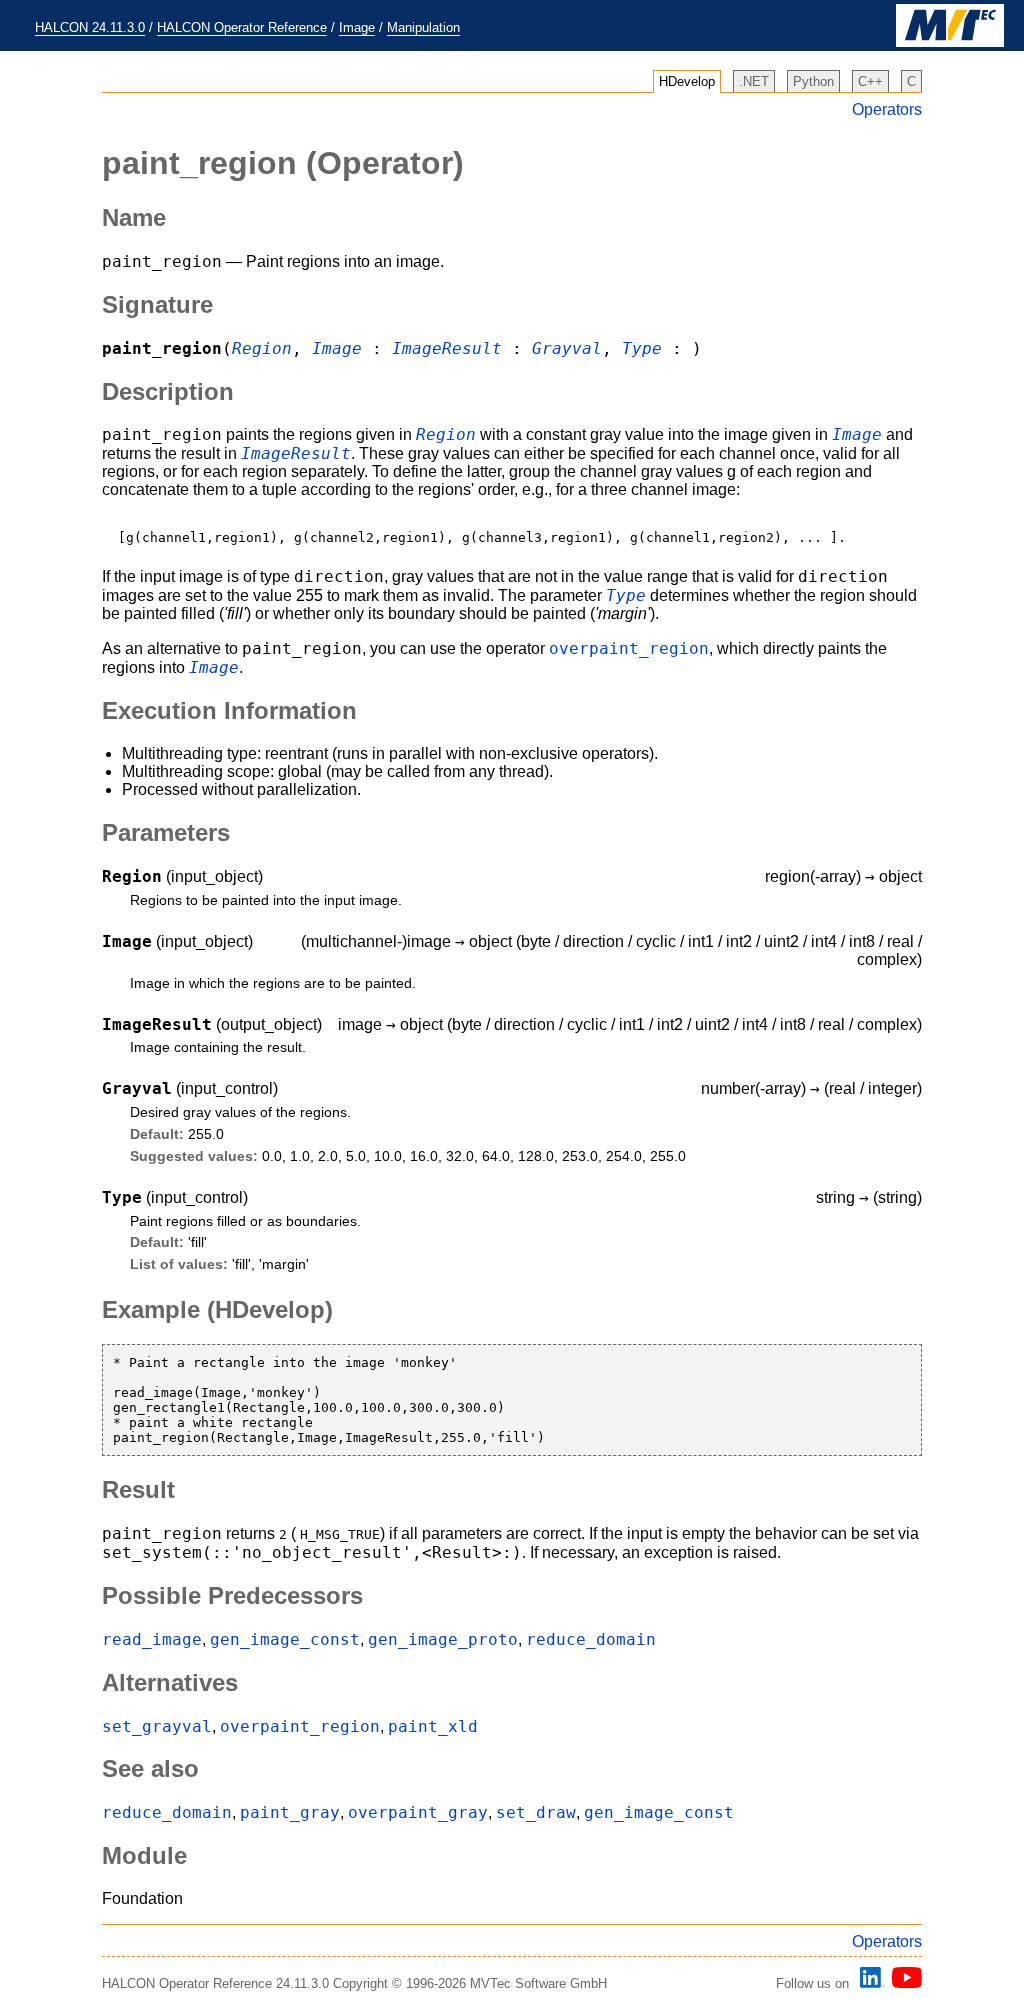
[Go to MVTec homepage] (950, 42)
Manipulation (423, 27)
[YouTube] (903, 1983)
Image (357, 27)
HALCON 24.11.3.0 (90, 27)
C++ (870, 81)
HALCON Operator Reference (242, 27)
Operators (887, 109)
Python (813, 81)
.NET (754, 81)
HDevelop (687, 81)
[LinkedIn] (869, 1983)
